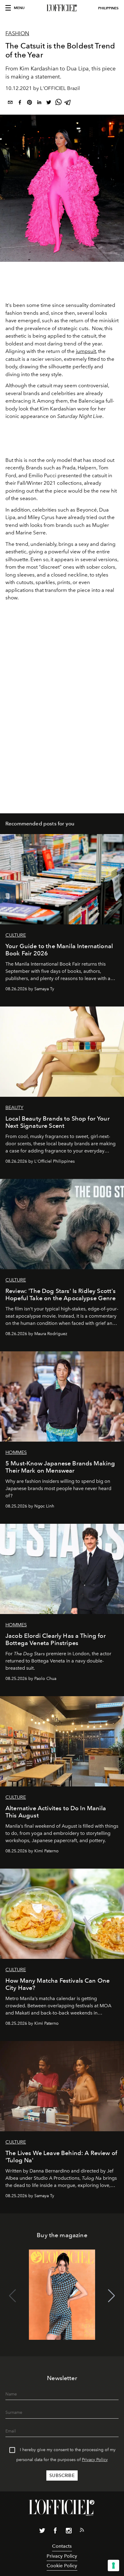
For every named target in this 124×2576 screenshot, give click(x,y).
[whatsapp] (58, 103)
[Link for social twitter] (42, 2532)
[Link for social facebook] (55, 2532)
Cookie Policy (62, 2566)
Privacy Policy (95, 2460)
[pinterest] (29, 103)
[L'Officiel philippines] (62, 8)
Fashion (17, 33)
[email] (10, 103)
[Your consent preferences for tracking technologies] (113, 2565)
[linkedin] (39, 103)
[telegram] (68, 103)
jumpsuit (86, 351)
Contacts (62, 2546)
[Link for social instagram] (69, 2532)
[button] (112, 2296)
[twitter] (49, 103)
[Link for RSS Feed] (82, 2531)
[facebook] (20, 103)
